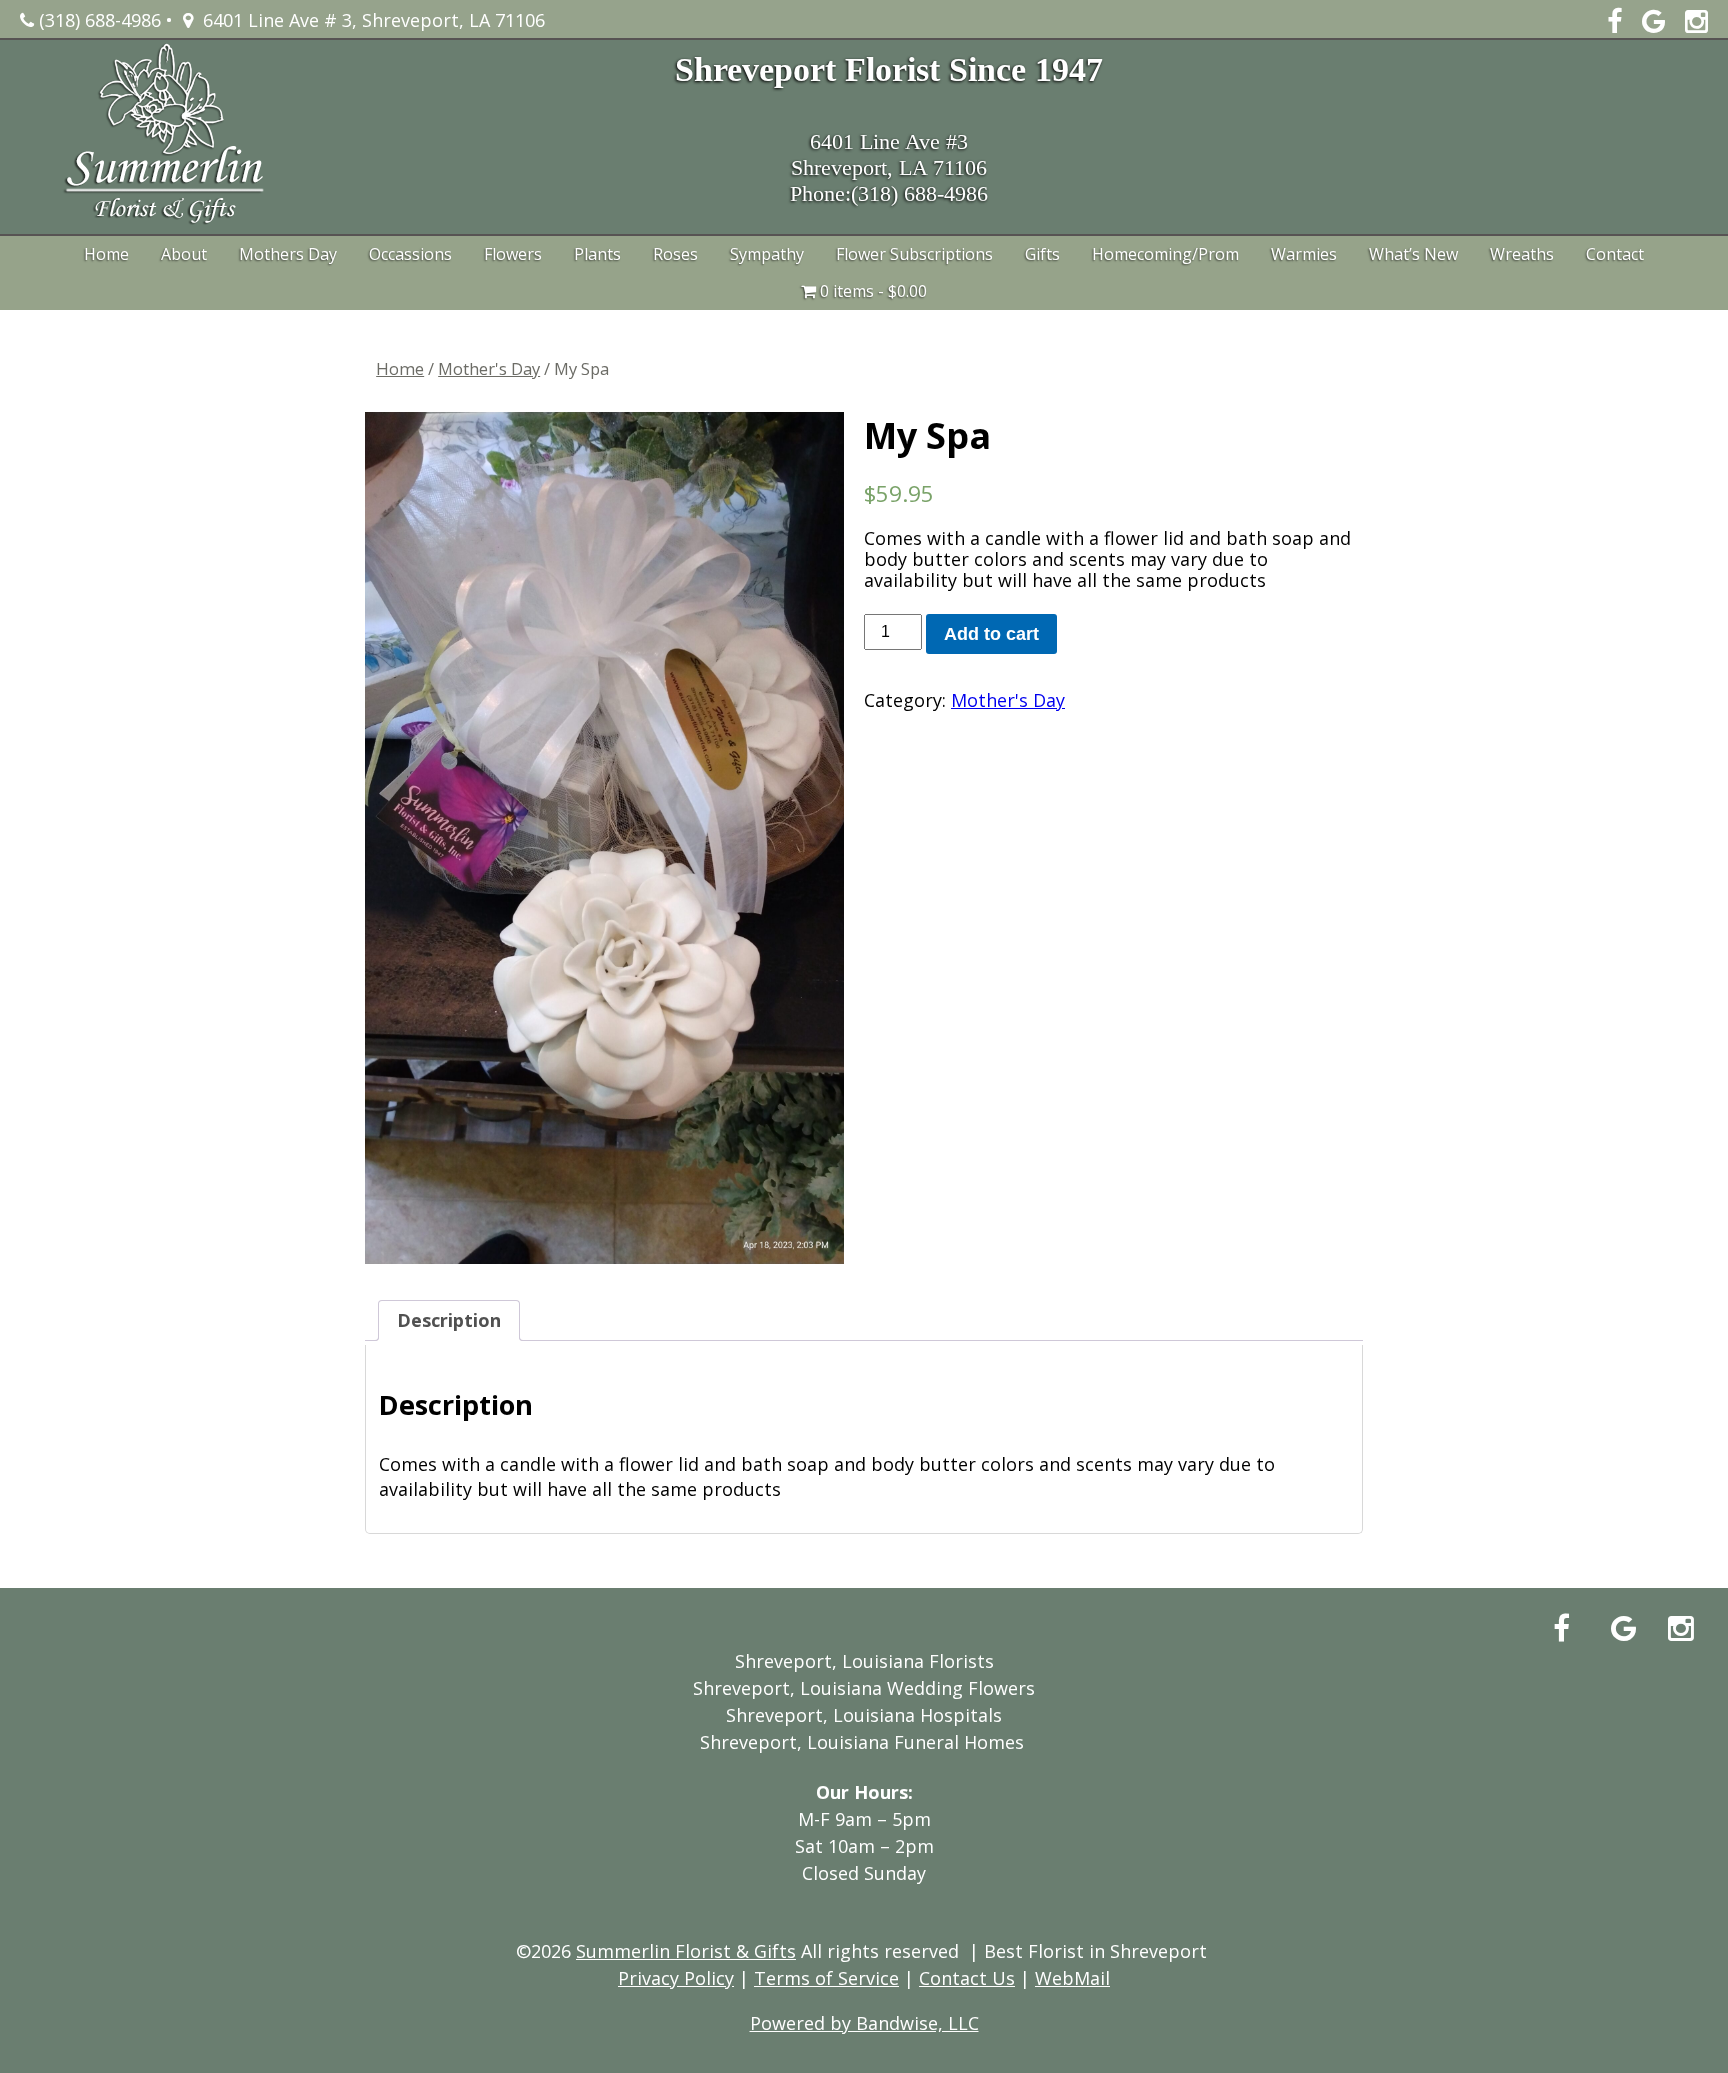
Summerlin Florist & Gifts (686, 1951)
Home (106, 254)
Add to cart (991, 634)
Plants (597, 254)
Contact (1615, 254)
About (184, 254)
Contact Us (967, 1978)
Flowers (513, 254)
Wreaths (1522, 254)
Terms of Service (826, 1978)
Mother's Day (489, 368)
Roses (675, 254)
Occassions (410, 254)
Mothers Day (288, 254)
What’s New (1413, 254)
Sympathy (767, 254)
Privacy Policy (676, 1978)
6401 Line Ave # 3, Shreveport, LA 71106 (369, 20)
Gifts (1042, 254)
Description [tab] (449, 1320)
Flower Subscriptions (914, 254)
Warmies (1304, 254)
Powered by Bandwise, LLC (864, 2023)
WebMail (1072, 1978)
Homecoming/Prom (1165, 254)
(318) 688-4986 (97, 20)
